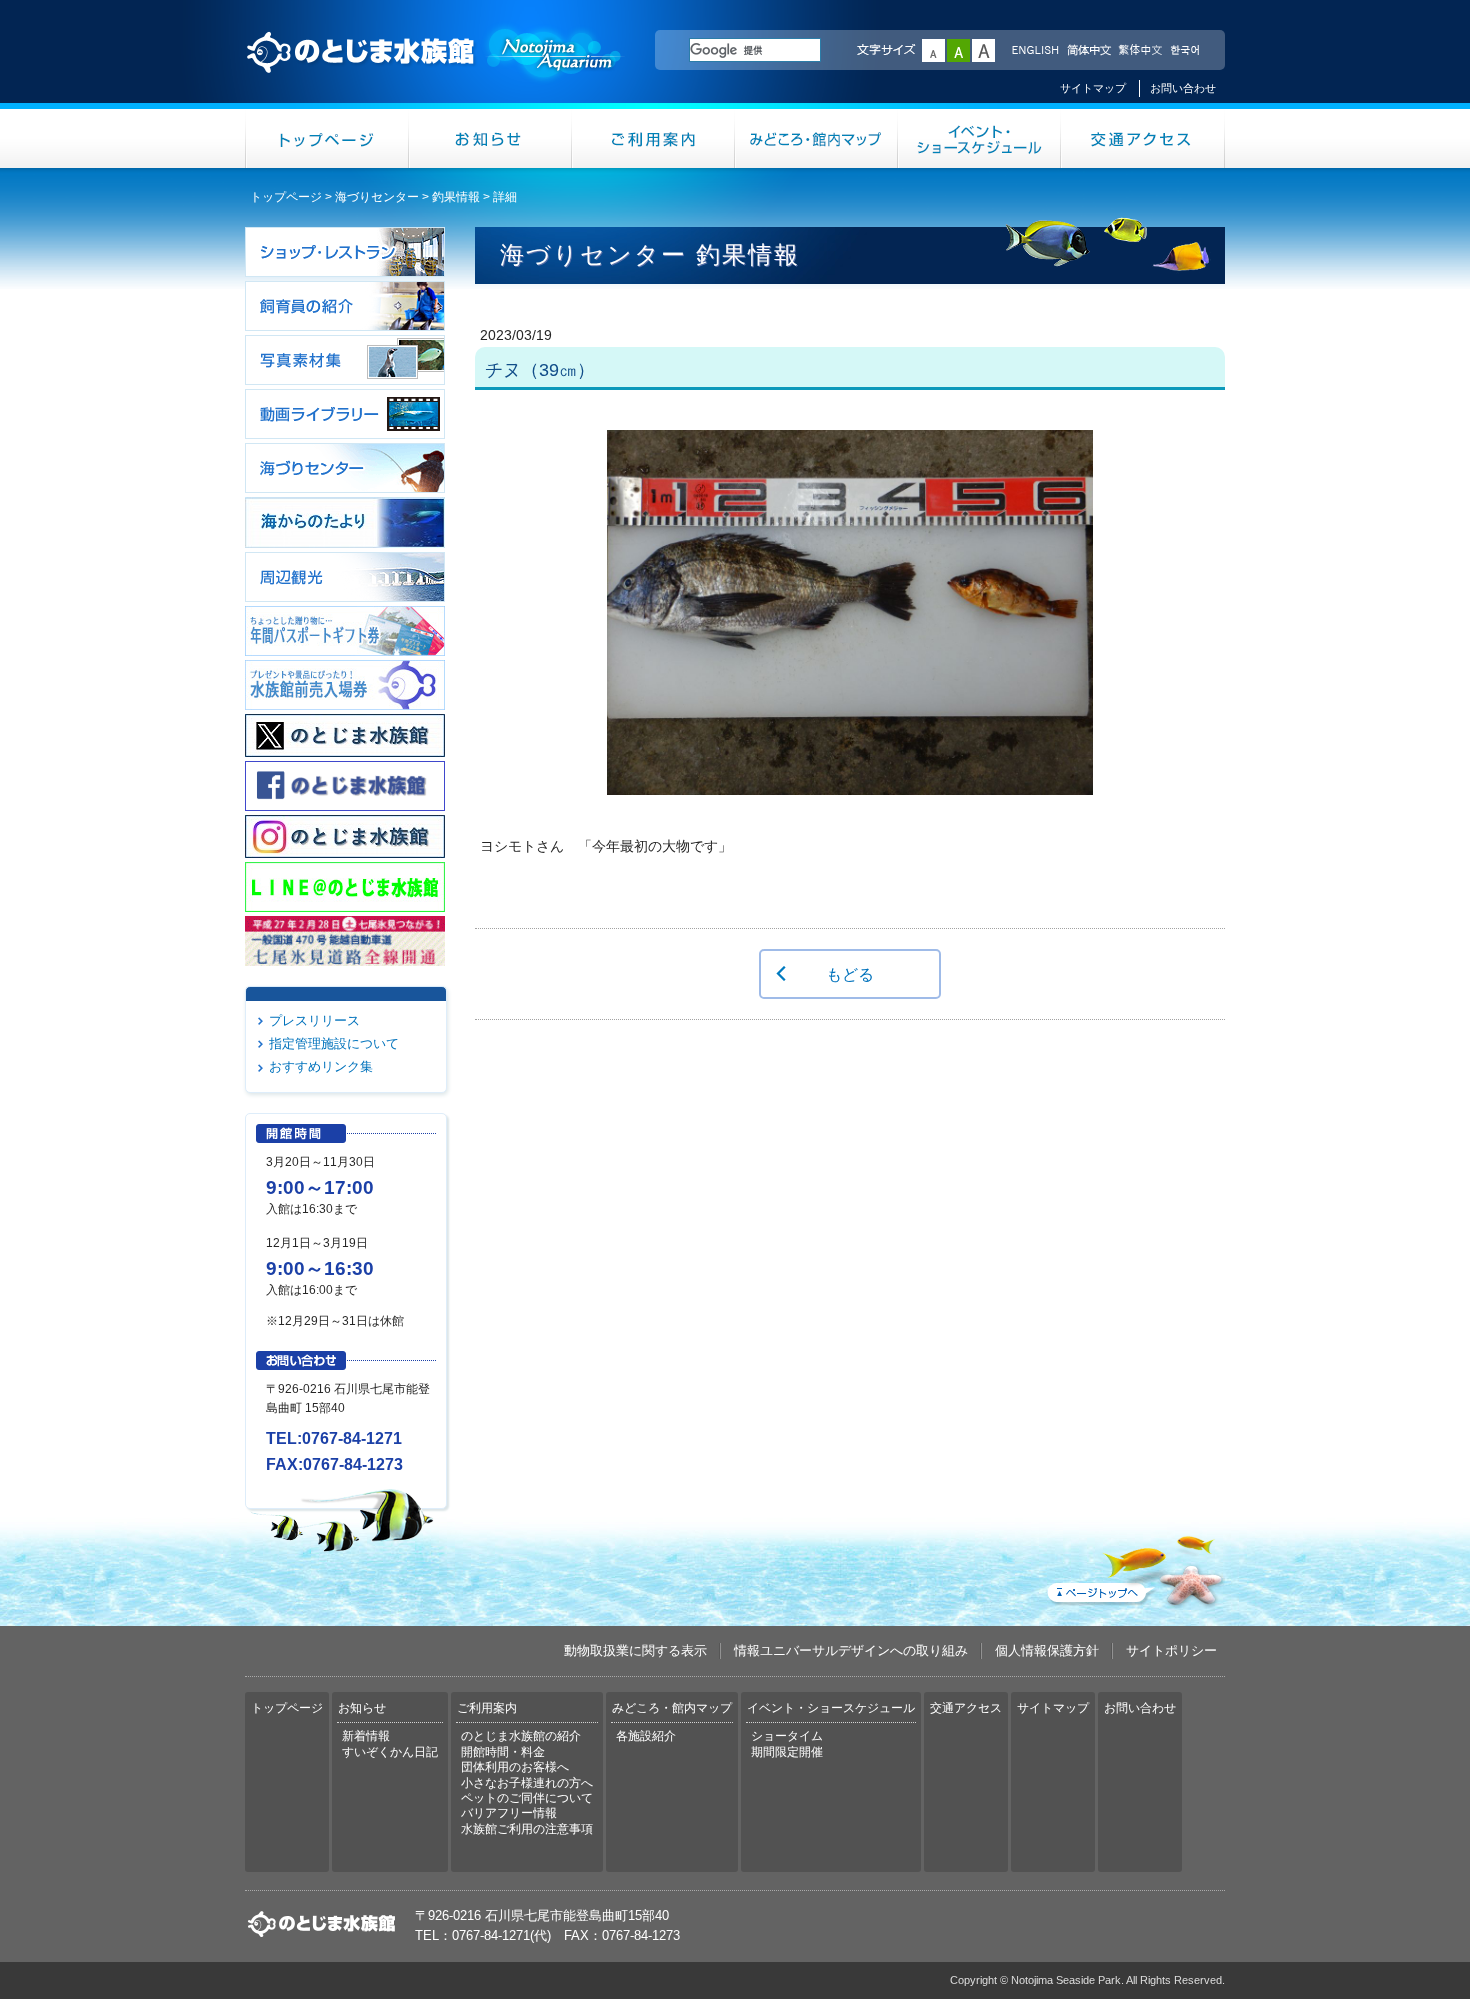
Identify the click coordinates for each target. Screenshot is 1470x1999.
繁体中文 (1140, 51)
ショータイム (787, 1736)
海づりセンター (377, 197)
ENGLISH (1035, 51)
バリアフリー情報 (509, 1813)
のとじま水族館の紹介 (521, 1736)
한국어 (1187, 51)
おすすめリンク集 (321, 1066)
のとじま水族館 (435, 71)
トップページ (327, 138)
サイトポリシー (1171, 1650)
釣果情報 (456, 197)
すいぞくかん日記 (390, 1752)
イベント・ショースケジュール (979, 138)
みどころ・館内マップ (816, 138)
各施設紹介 (646, 1736)
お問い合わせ (1183, 88)
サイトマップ (1093, 88)
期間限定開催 (787, 1752)
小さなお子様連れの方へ (527, 1783)
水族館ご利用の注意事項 (527, 1829)
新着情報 (366, 1736)
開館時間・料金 (503, 1752)
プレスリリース (314, 1020)
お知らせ (490, 138)
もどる (850, 974)
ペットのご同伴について (527, 1798)
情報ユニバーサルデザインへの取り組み (851, 1650)
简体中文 (1088, 51)
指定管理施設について (334, 1043)
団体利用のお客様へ (515, 1767)
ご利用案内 (653, 138)
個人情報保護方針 (1047, 1650)
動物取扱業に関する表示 (635, 1650)
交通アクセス (1143, 138)
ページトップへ (1134, 1567)
